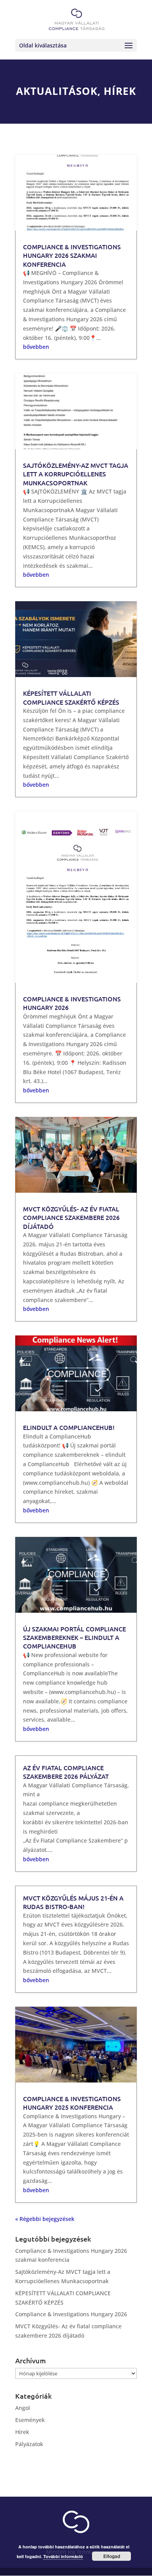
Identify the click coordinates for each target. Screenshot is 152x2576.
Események (30, 2420)
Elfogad (112, 2556)
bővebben (36, 347)
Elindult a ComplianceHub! (69, 1427)
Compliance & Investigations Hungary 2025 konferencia (72, 2103)
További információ (63, 2556)
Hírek (22, 2432)
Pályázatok (29, 2444)
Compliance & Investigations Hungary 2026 (71, 2314)
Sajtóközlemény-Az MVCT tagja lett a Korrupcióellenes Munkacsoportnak (76, 474)
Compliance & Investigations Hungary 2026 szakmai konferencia (72, 255)
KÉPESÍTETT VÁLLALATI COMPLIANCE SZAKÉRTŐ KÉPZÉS (71, 697)
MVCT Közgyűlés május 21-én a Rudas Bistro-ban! (73, 1902)
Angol (23, 2408)
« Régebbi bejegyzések (45, 2219)
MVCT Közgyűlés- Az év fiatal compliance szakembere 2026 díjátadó (71, 1217)
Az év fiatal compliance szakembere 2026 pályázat (66, 1772)
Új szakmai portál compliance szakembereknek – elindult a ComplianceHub (74, 1637)
